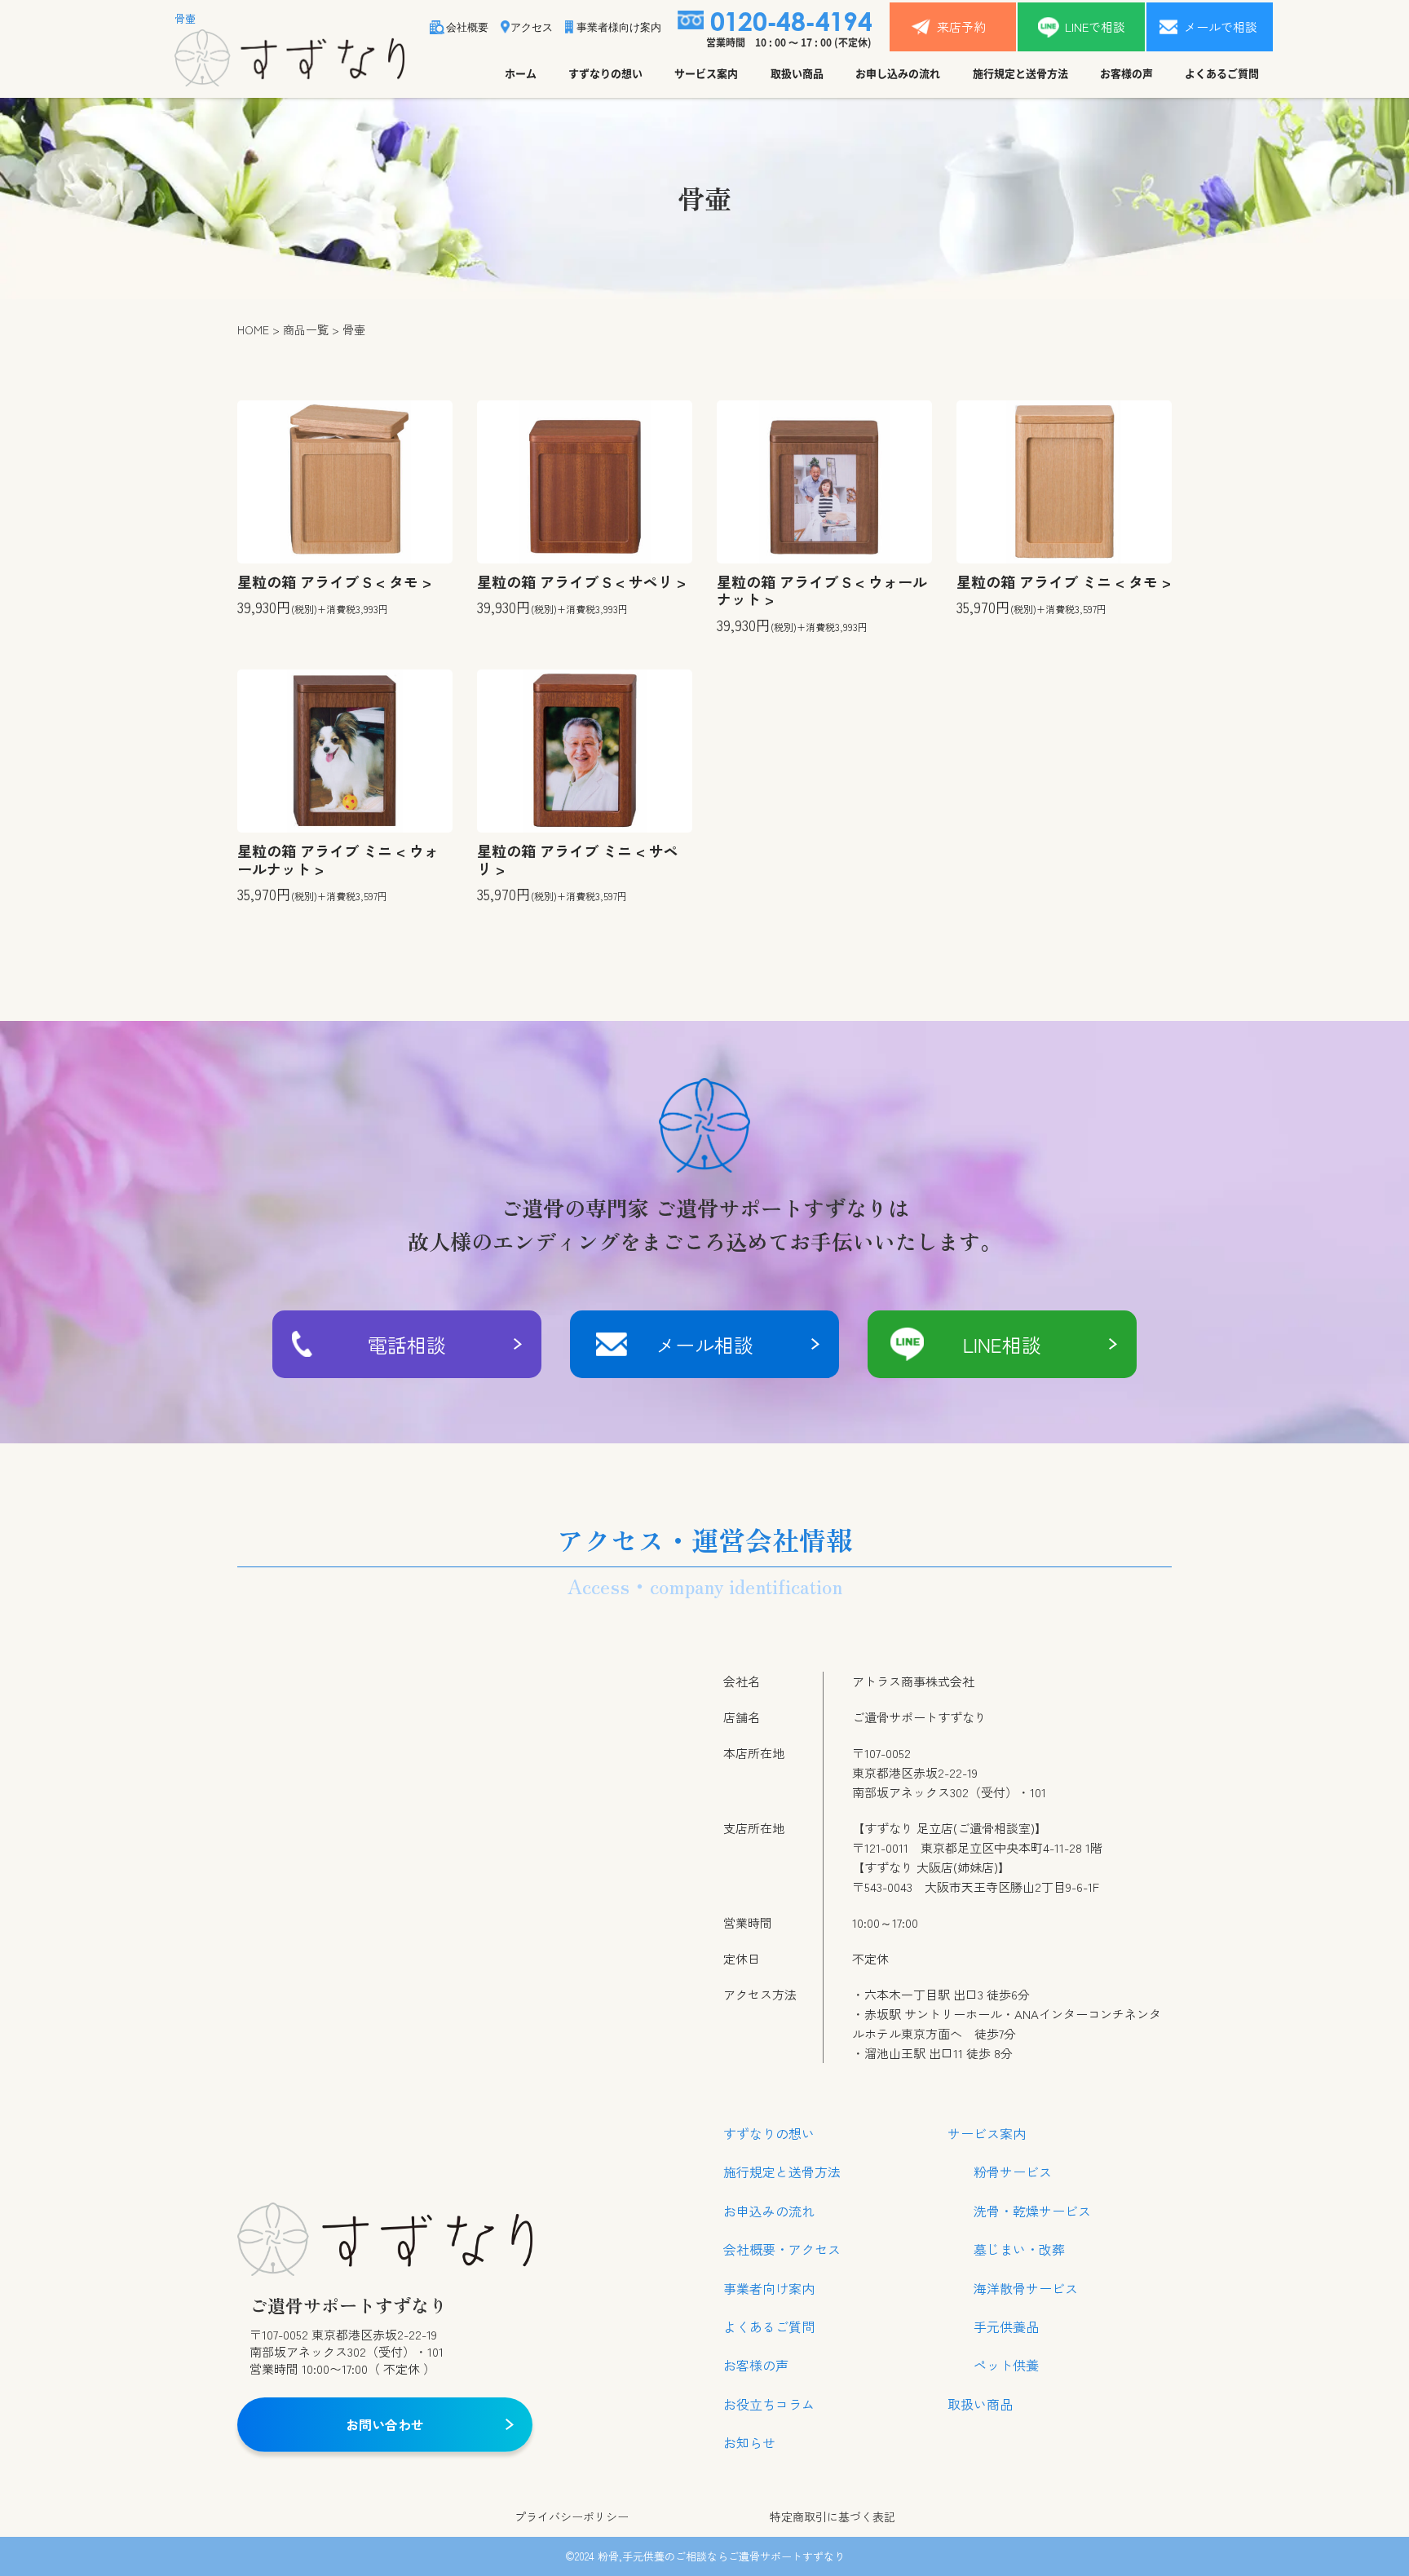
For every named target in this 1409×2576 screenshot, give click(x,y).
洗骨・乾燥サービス (1032, 2211)
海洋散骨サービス (1026, 2288)
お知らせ (749, 2442)
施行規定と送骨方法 (1020, 73)
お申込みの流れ (769, 2211)
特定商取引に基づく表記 (833, 2517)
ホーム (521, 73)
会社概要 (467, 27)
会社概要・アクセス (782, 2249)
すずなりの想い (605, 73)
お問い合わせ (385, 2424)
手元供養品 (1006, 2326)
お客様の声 (1126, 73)
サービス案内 (706, 73)
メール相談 (704, 1344)
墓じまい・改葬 (1019, 2249)
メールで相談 (1221, 27)
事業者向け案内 (769, 2288)
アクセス (532, 27)
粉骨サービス (1013, 2172)
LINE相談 (1002, 1344)
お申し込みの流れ (898, 73)
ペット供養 (1006, 2365)
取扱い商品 (797, 73)
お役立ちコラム (769, 2404)
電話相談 (407, 1344)
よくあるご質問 (1222, 73)
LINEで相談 (1095, 27)
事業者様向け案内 (619, 27)
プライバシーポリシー (572, 2517)
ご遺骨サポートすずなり (786, 2556)
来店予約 (961, 27)
